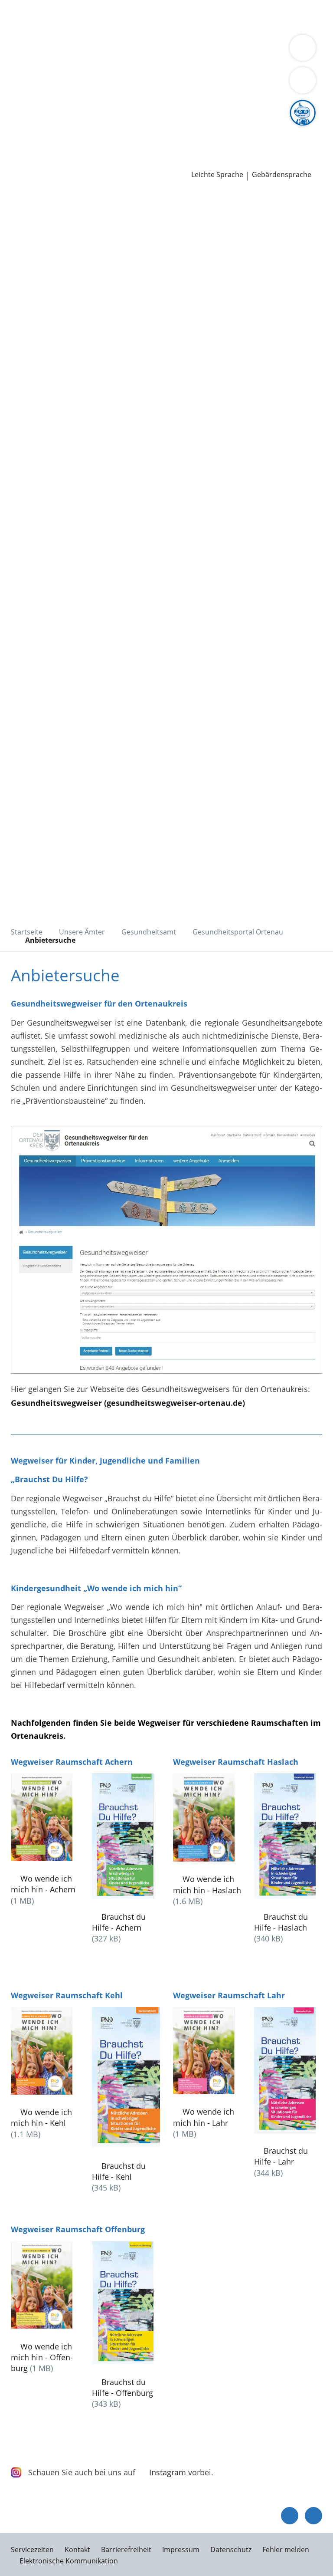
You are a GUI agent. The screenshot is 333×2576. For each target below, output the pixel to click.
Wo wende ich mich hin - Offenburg (42, 2357)
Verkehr (147, 16)
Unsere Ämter (25, 39)
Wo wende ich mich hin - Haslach (207, 1884)
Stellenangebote (36, 128)
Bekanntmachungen (194, 72)
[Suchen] (303, 80)
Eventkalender (93, 128)
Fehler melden (286, 2550)
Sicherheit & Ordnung (46, 28)
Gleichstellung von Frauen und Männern (80, 83)
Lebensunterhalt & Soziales (82, 16)
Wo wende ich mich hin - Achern (43, 1884)
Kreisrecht (134, 106)
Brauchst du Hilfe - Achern (119, 1922)
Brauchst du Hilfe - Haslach (281, 1922)
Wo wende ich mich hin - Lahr (204, 2117)
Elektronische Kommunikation (69, 2561)
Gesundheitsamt (149, 932)
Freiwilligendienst (269, 128)
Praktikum (216, 128)
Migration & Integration (235, 16)
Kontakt (77, 2550)
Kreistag (15, 95)
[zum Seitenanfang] (313, 2516)
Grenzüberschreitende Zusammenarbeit (228, 83)
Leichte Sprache (217, 175)
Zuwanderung (251, 62)
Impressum (181, 2550)
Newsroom (20, 151)
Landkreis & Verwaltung (43, 50)
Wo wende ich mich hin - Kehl (41, 2117)
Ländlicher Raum (37, 72)
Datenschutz (231, 2550)
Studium (180, 128)
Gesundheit (148, 28)
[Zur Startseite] (60, 238)
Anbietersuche (50, 940)
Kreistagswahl (180, 106)
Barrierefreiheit (126, 2550)
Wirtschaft (106, 28)
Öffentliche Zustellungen (124, 161)
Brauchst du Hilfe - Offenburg (122, 2387)
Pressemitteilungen (42, 161)
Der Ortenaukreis (38, 62)
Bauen (18, 16)
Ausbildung (142, 128)
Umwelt (185, 28)
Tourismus (136, 72)
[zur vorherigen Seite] (290, 2516)
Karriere (15, 117)
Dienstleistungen (31, 6)
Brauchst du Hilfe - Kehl (119, 2171)
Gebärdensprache (282, 175)
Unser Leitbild (32, 139)
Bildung (209, 62)
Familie (177, 16)
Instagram (168, 2472)
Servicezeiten (32, 2550)
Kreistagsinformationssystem (60, 106)
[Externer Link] (166, 1251)
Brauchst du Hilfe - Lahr (281, 2156)
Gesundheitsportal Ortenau (238, 932)
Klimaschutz (92, 72)
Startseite (27, 932)
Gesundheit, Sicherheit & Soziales (132, 62)
